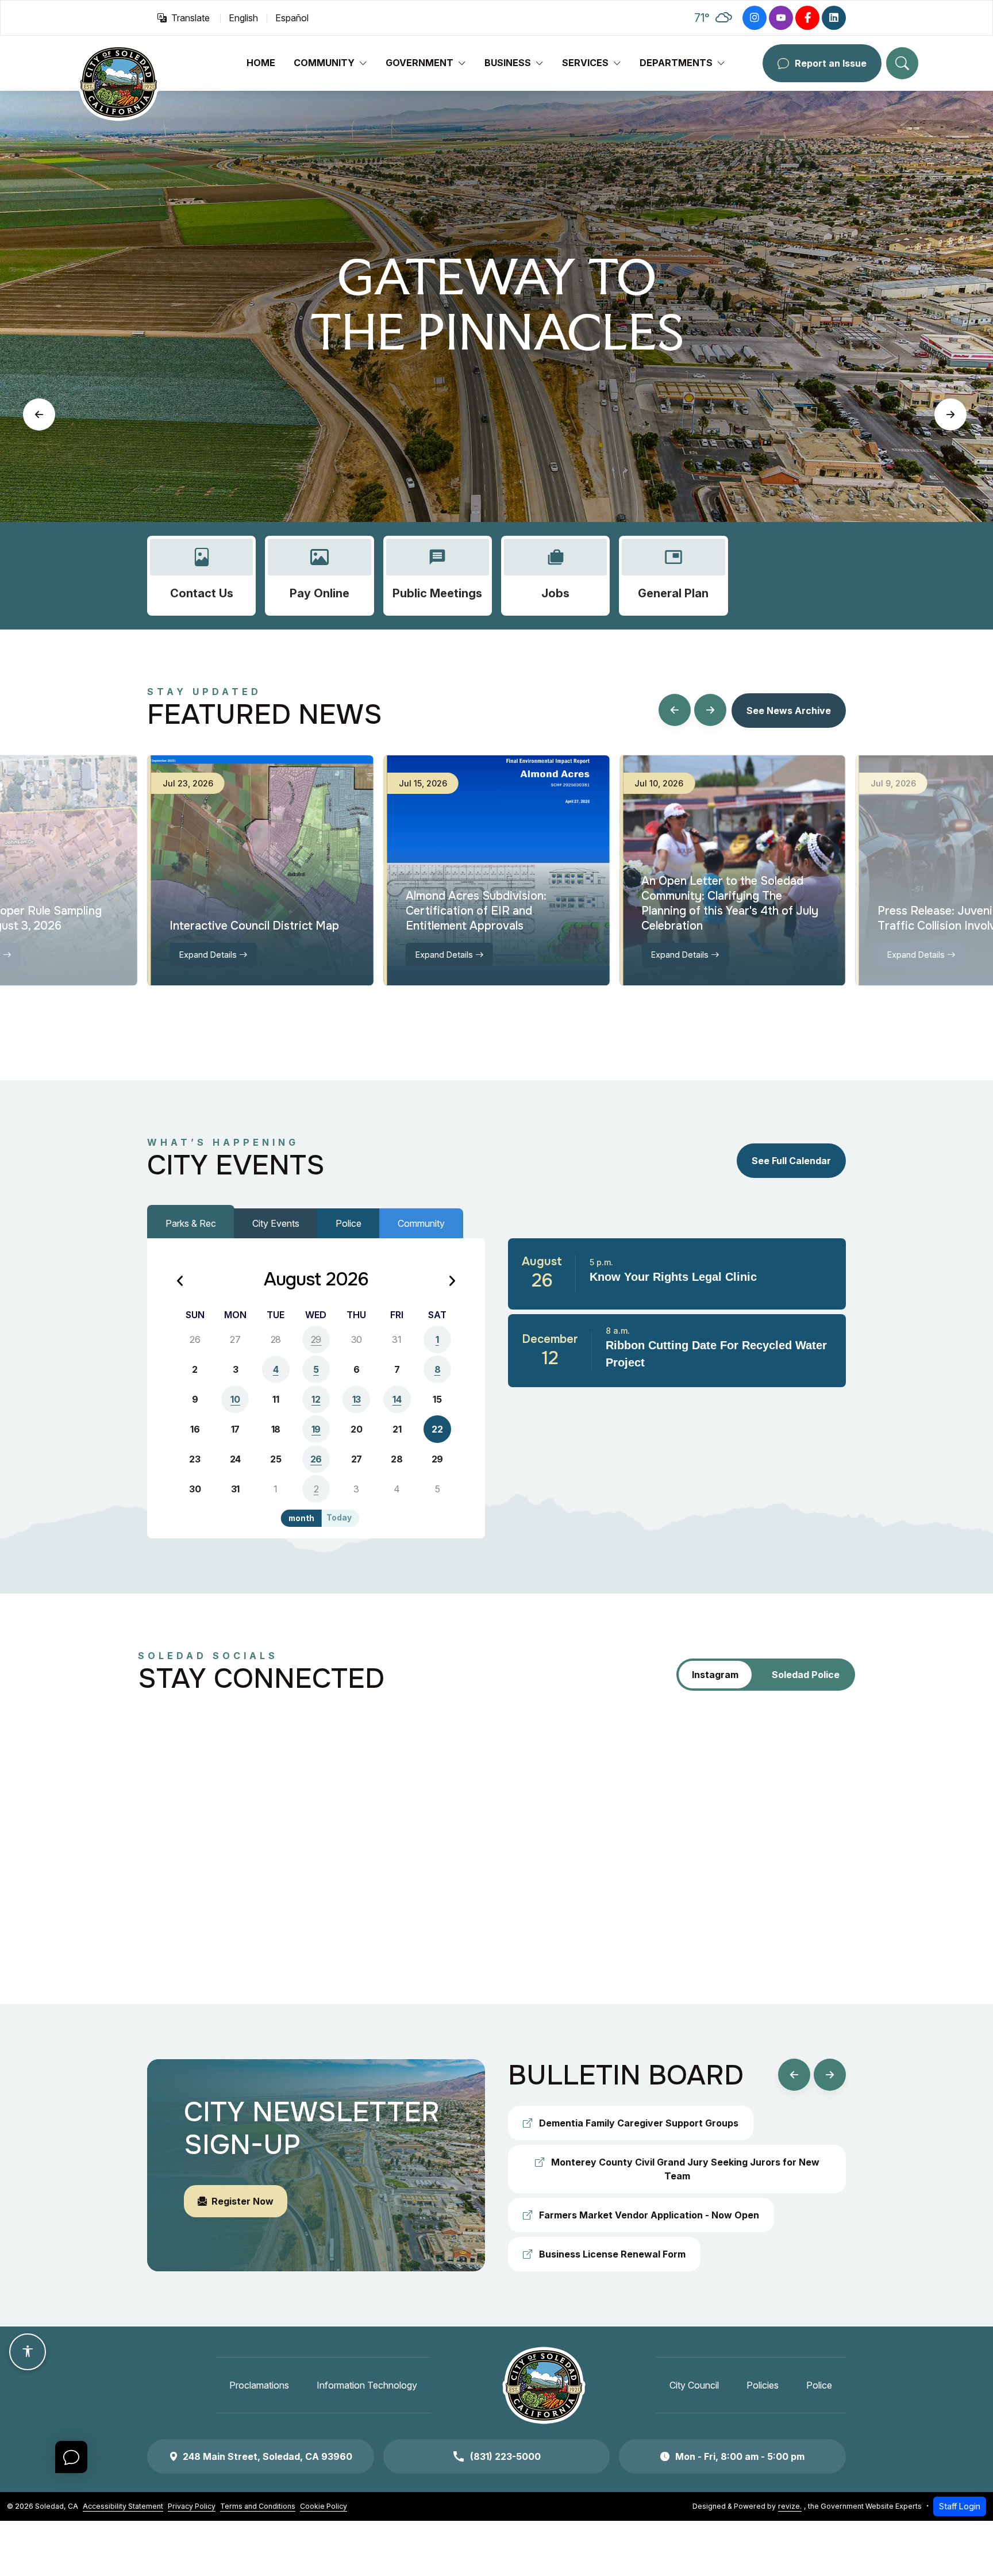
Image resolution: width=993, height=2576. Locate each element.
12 (316, 1399)
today (339, 1518)
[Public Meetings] (438, 576)
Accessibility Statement (123, 2506)
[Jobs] (555, 576)
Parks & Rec (191, 1223)
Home (261, 63)
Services (585, 63)
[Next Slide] (950, 414)
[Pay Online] (319, 576)
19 (316, 1429)
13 (357, 1399)
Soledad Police (806, 1675)
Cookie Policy (324, 2506)
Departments (676, 63)
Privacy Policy (192, 2506)
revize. (790, 2506)
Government (419, 63)
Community (324, 63)
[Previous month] (180, 1282)
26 (316, 1459)
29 (316, 1339)
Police (349, 1223)
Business (508, 63)
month (301, 1518)
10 (235, 1399)
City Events (276, 1223)
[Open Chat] (71, 2457)
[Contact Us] (201, 576)
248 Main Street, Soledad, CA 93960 (268, 2456)
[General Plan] (673, 576)
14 (397, 1399)
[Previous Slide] (39, 414)
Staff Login (960, 2506)
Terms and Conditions (258, 2506)
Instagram (715, 1675)
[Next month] (452, 1282)
